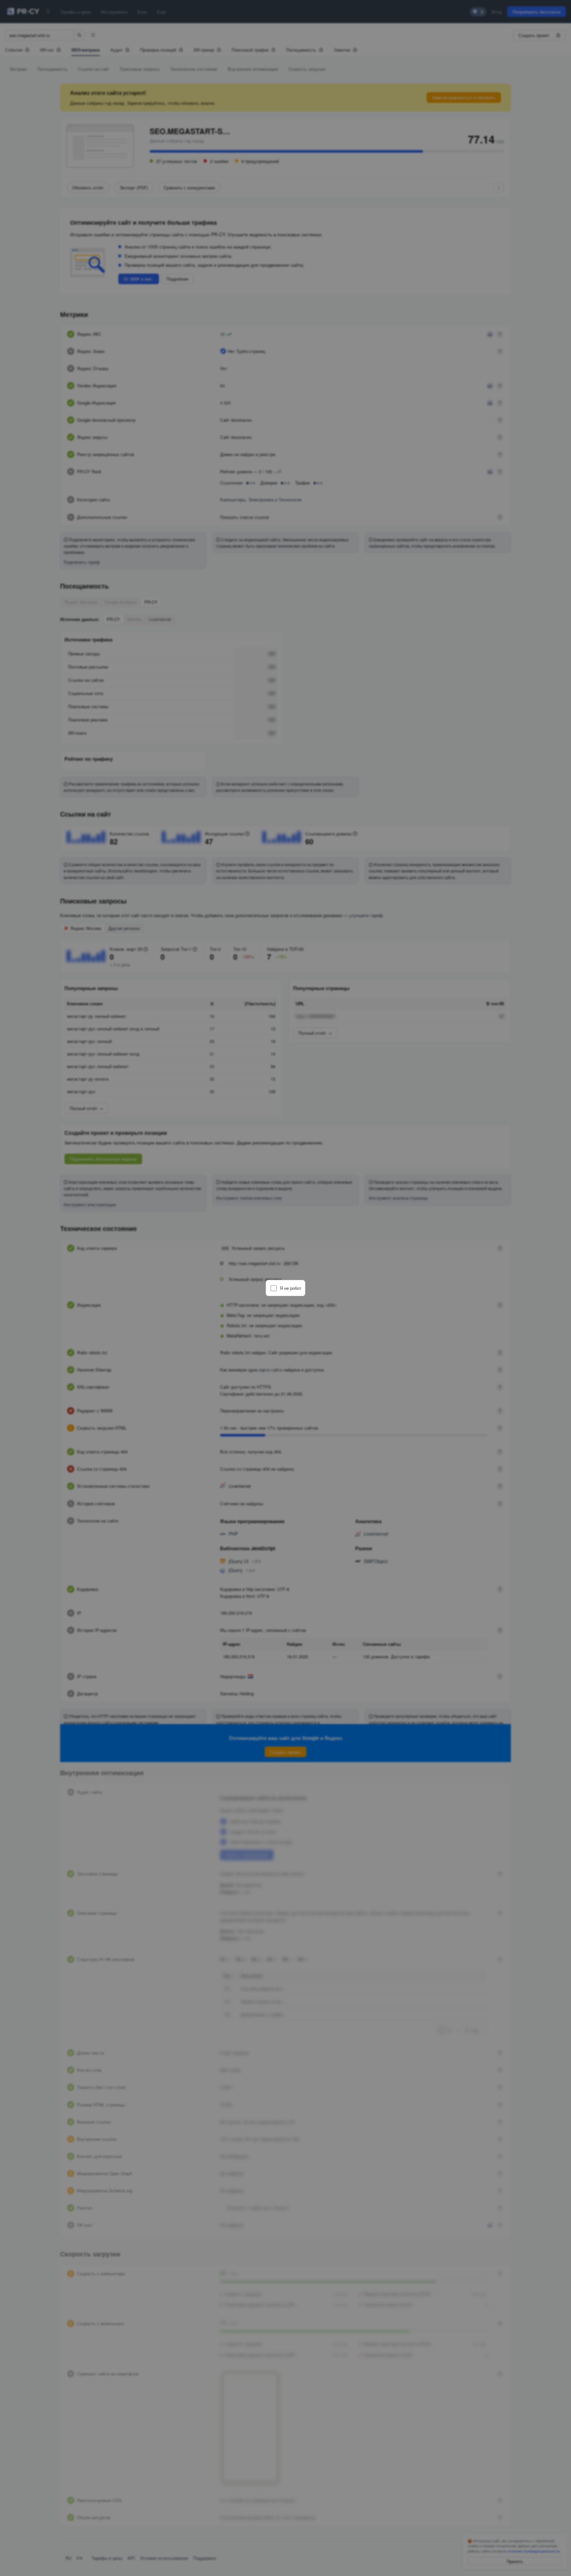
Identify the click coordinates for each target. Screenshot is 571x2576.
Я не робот (291, 1288)
